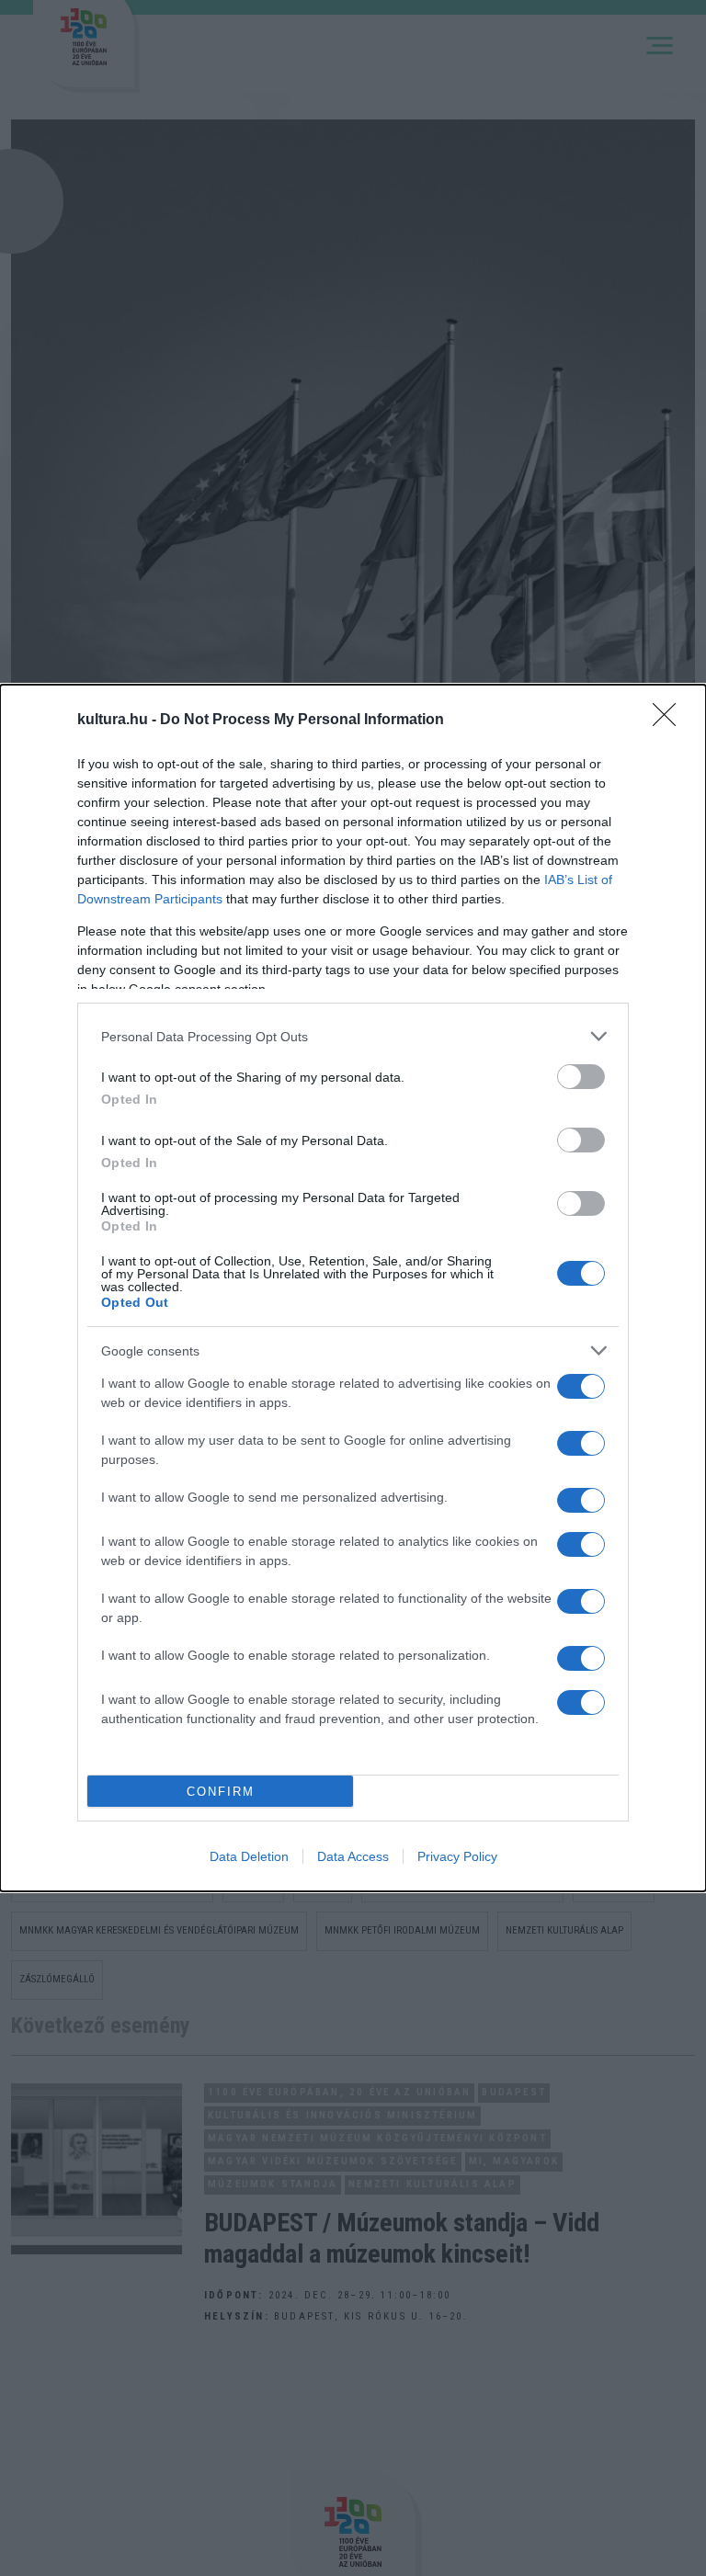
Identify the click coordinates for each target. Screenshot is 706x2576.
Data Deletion (249, 1856)
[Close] (670, 721)
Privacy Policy (457, 1856)
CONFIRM (221, 1792)
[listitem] (353, 1036)
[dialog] (353, 1288)
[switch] (581, 1077)
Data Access (353, 1856)
